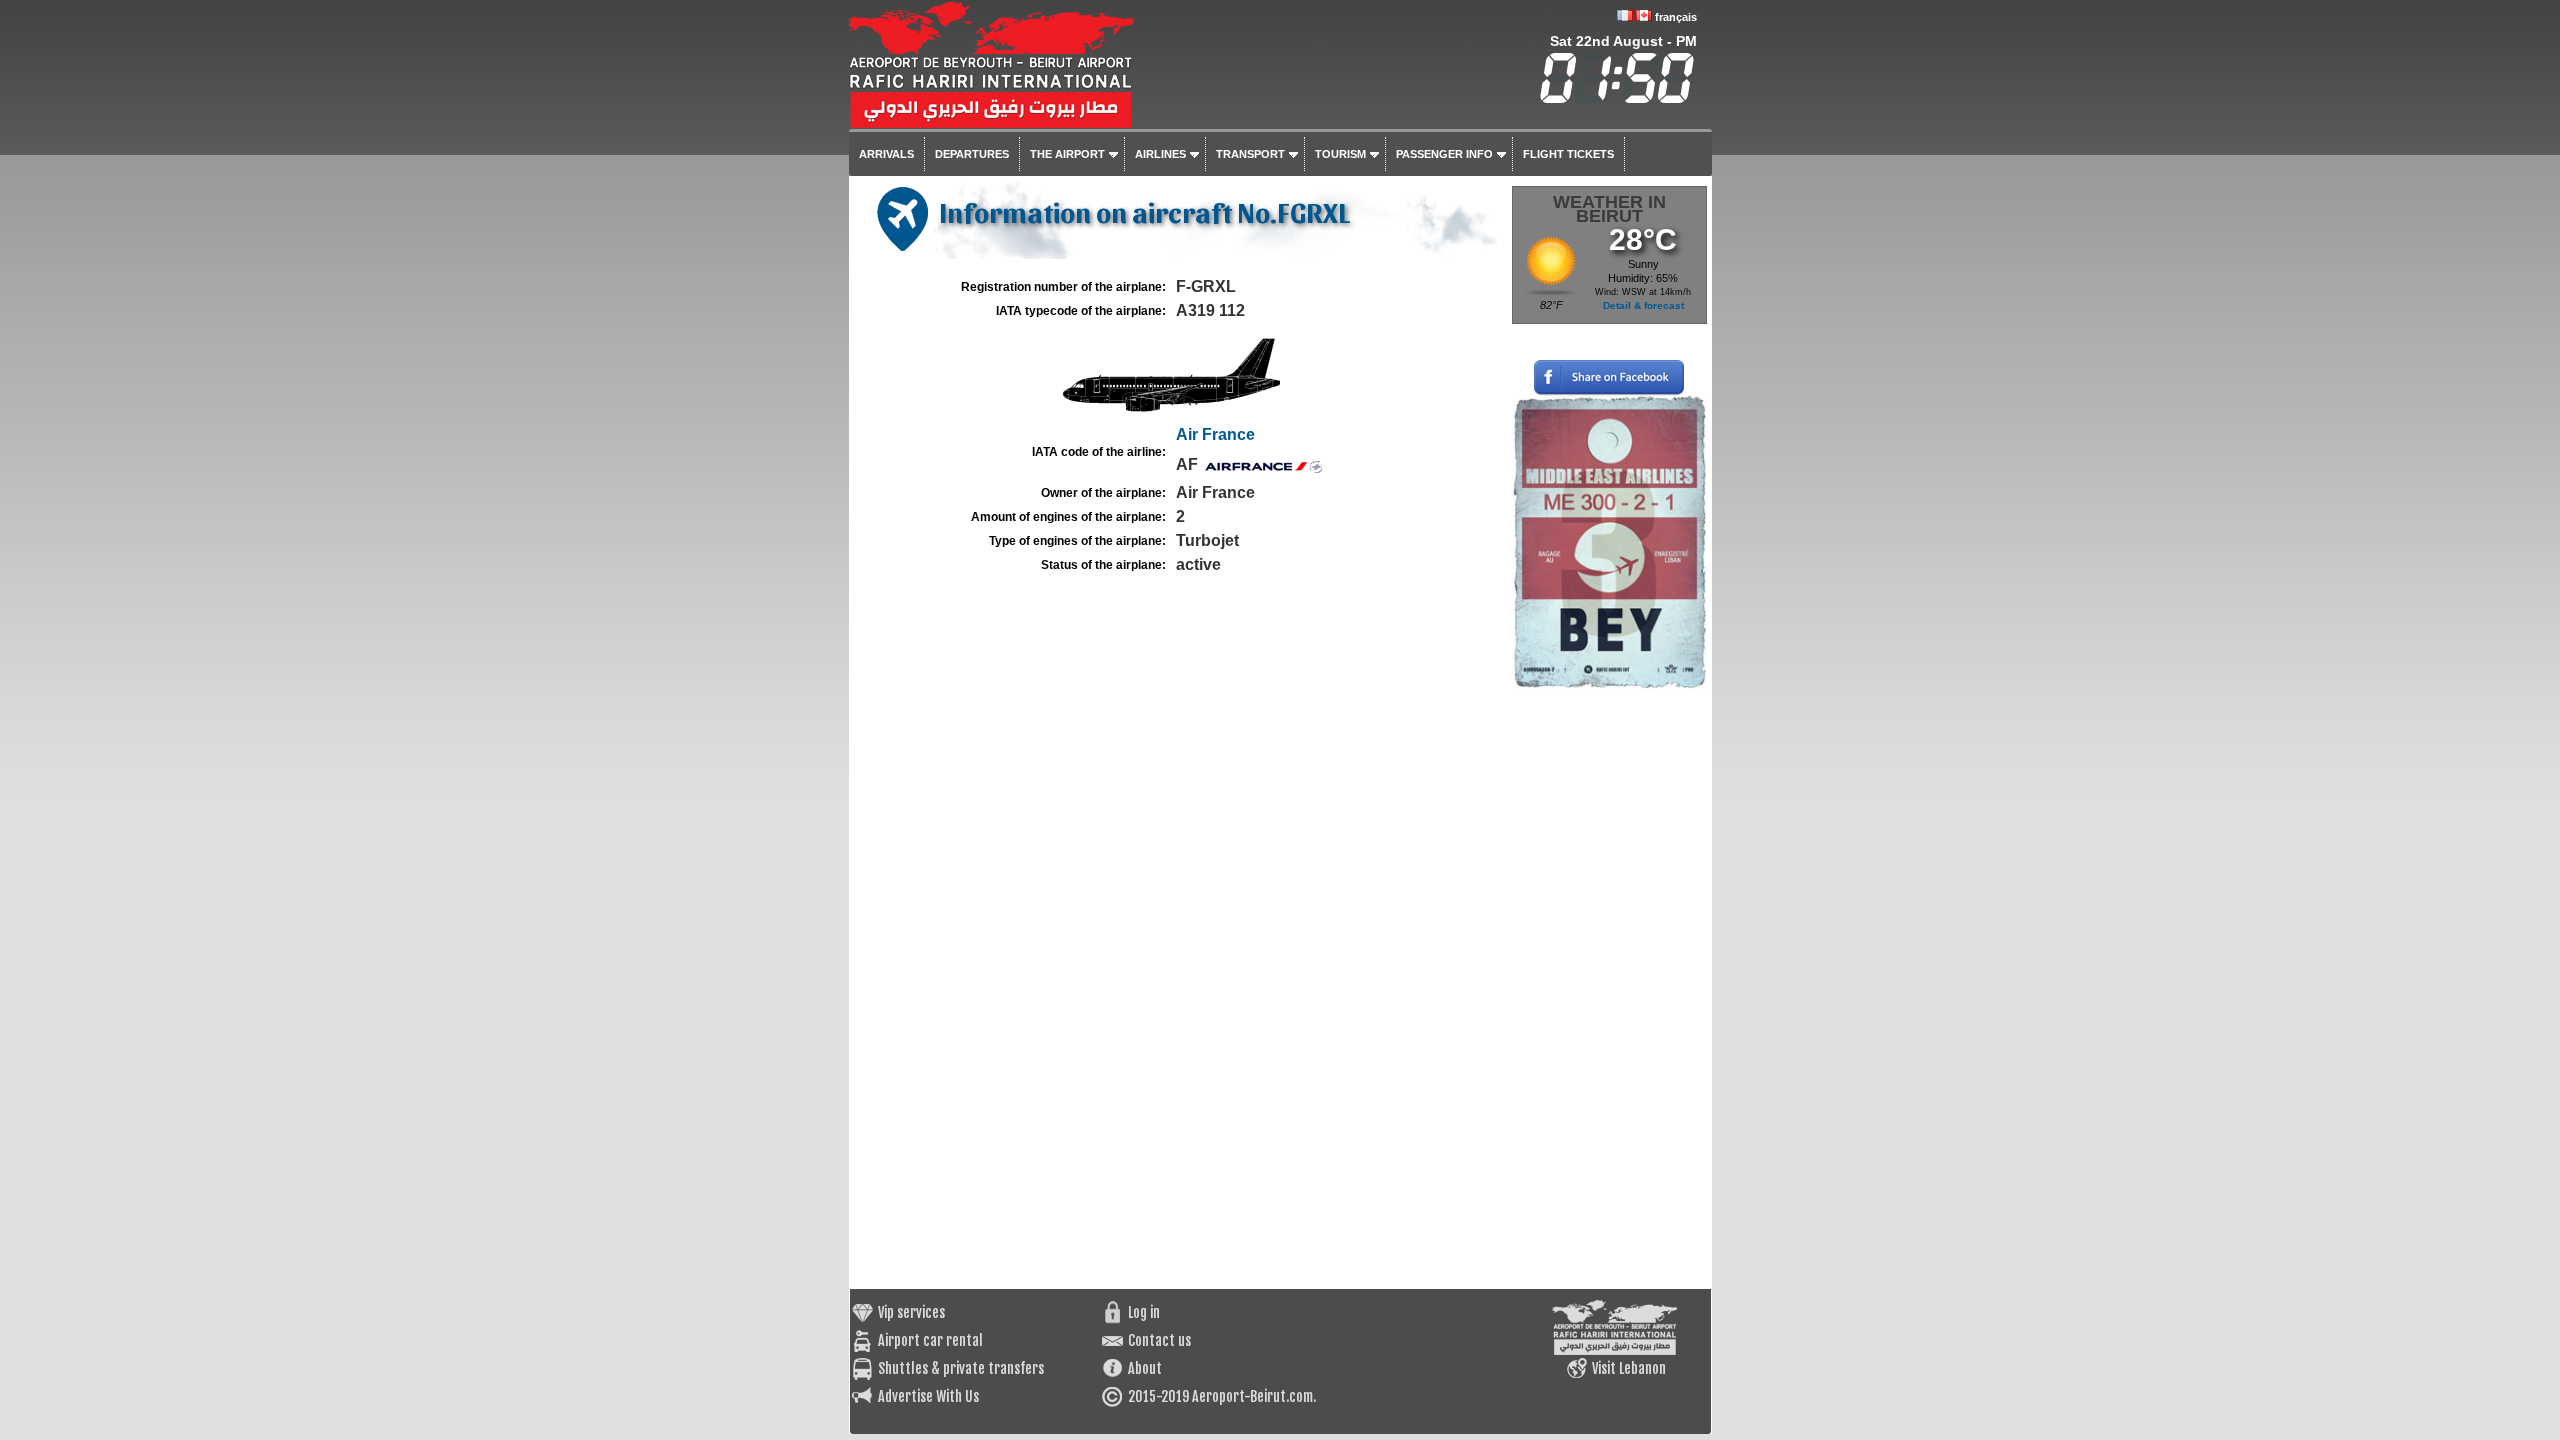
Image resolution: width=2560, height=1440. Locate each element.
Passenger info (1444, 154)
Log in (1144, 1312)
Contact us (1159, 1340)
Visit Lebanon (1629, 1368)
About (1145, 1368)
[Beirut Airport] (1134, 116)
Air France (1215, 434)
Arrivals (886, 154)
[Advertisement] (1609, 989)
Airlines (1160, 154)
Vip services (911, 1312)
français (1676, 17)
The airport (1067, 154)
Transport (1250, 154)
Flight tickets (1568, 154)
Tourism (1340, 154)
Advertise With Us (928, 1396)
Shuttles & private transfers (961, 1368)
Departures (972, 154)
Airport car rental (930, 1340)
